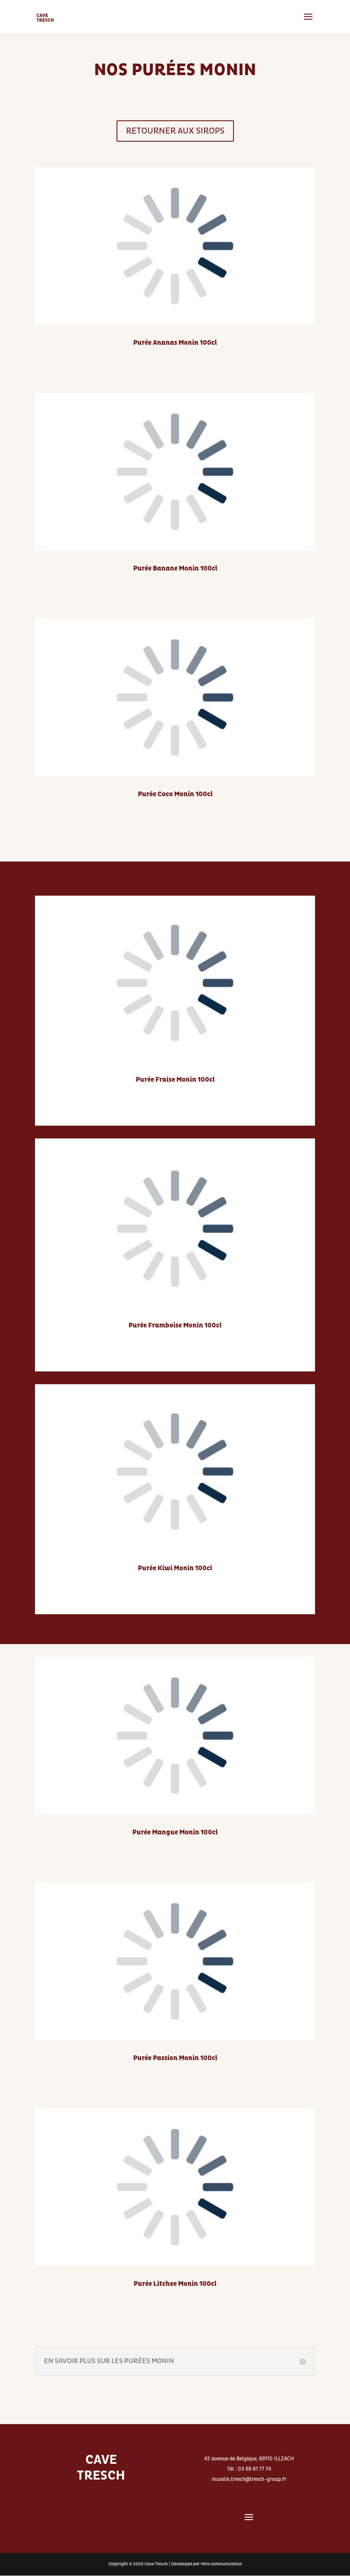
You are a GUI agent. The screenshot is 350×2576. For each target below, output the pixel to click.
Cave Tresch (156, 2564)
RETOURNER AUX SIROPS (175, 131)
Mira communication (221, 2564)
